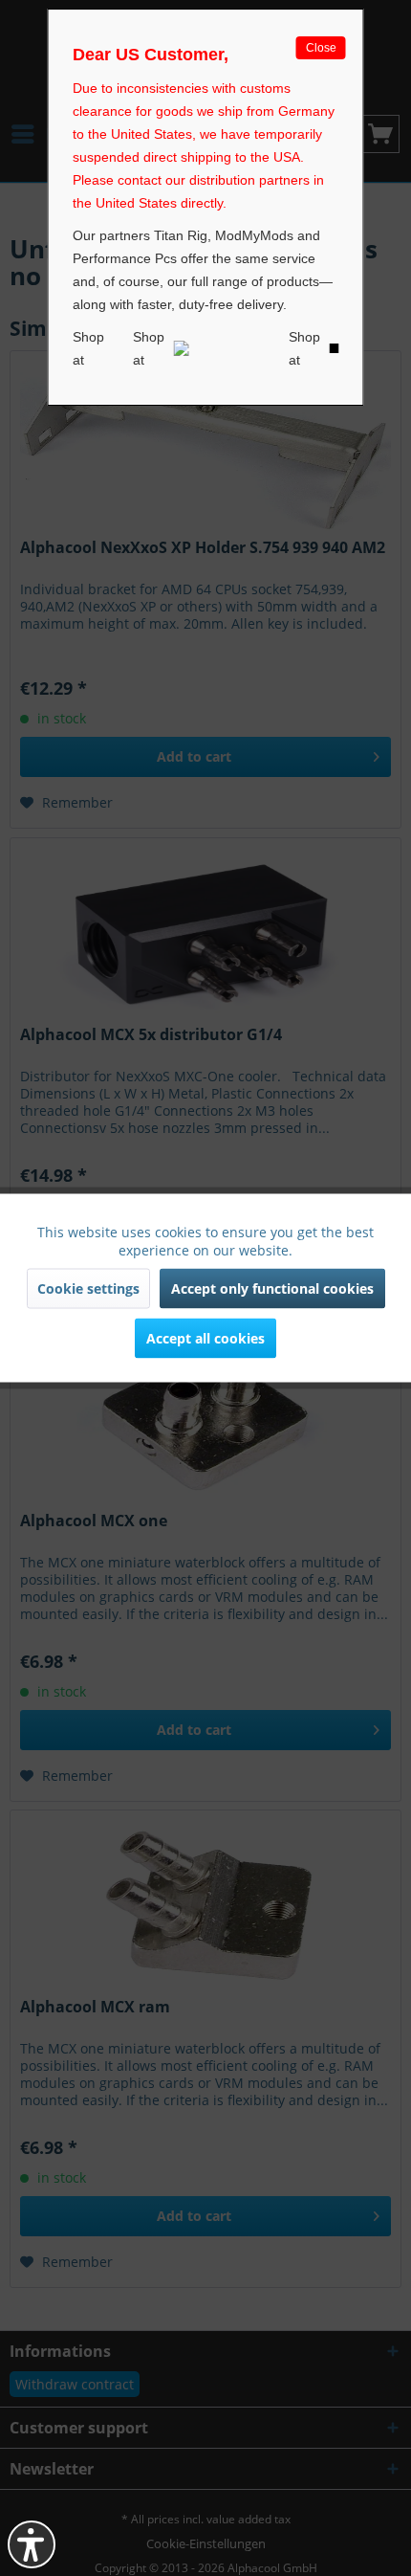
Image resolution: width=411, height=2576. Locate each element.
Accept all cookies (205, 1338)
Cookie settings (88, 1288)
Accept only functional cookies (272, 1288)
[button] (32, 2544)
